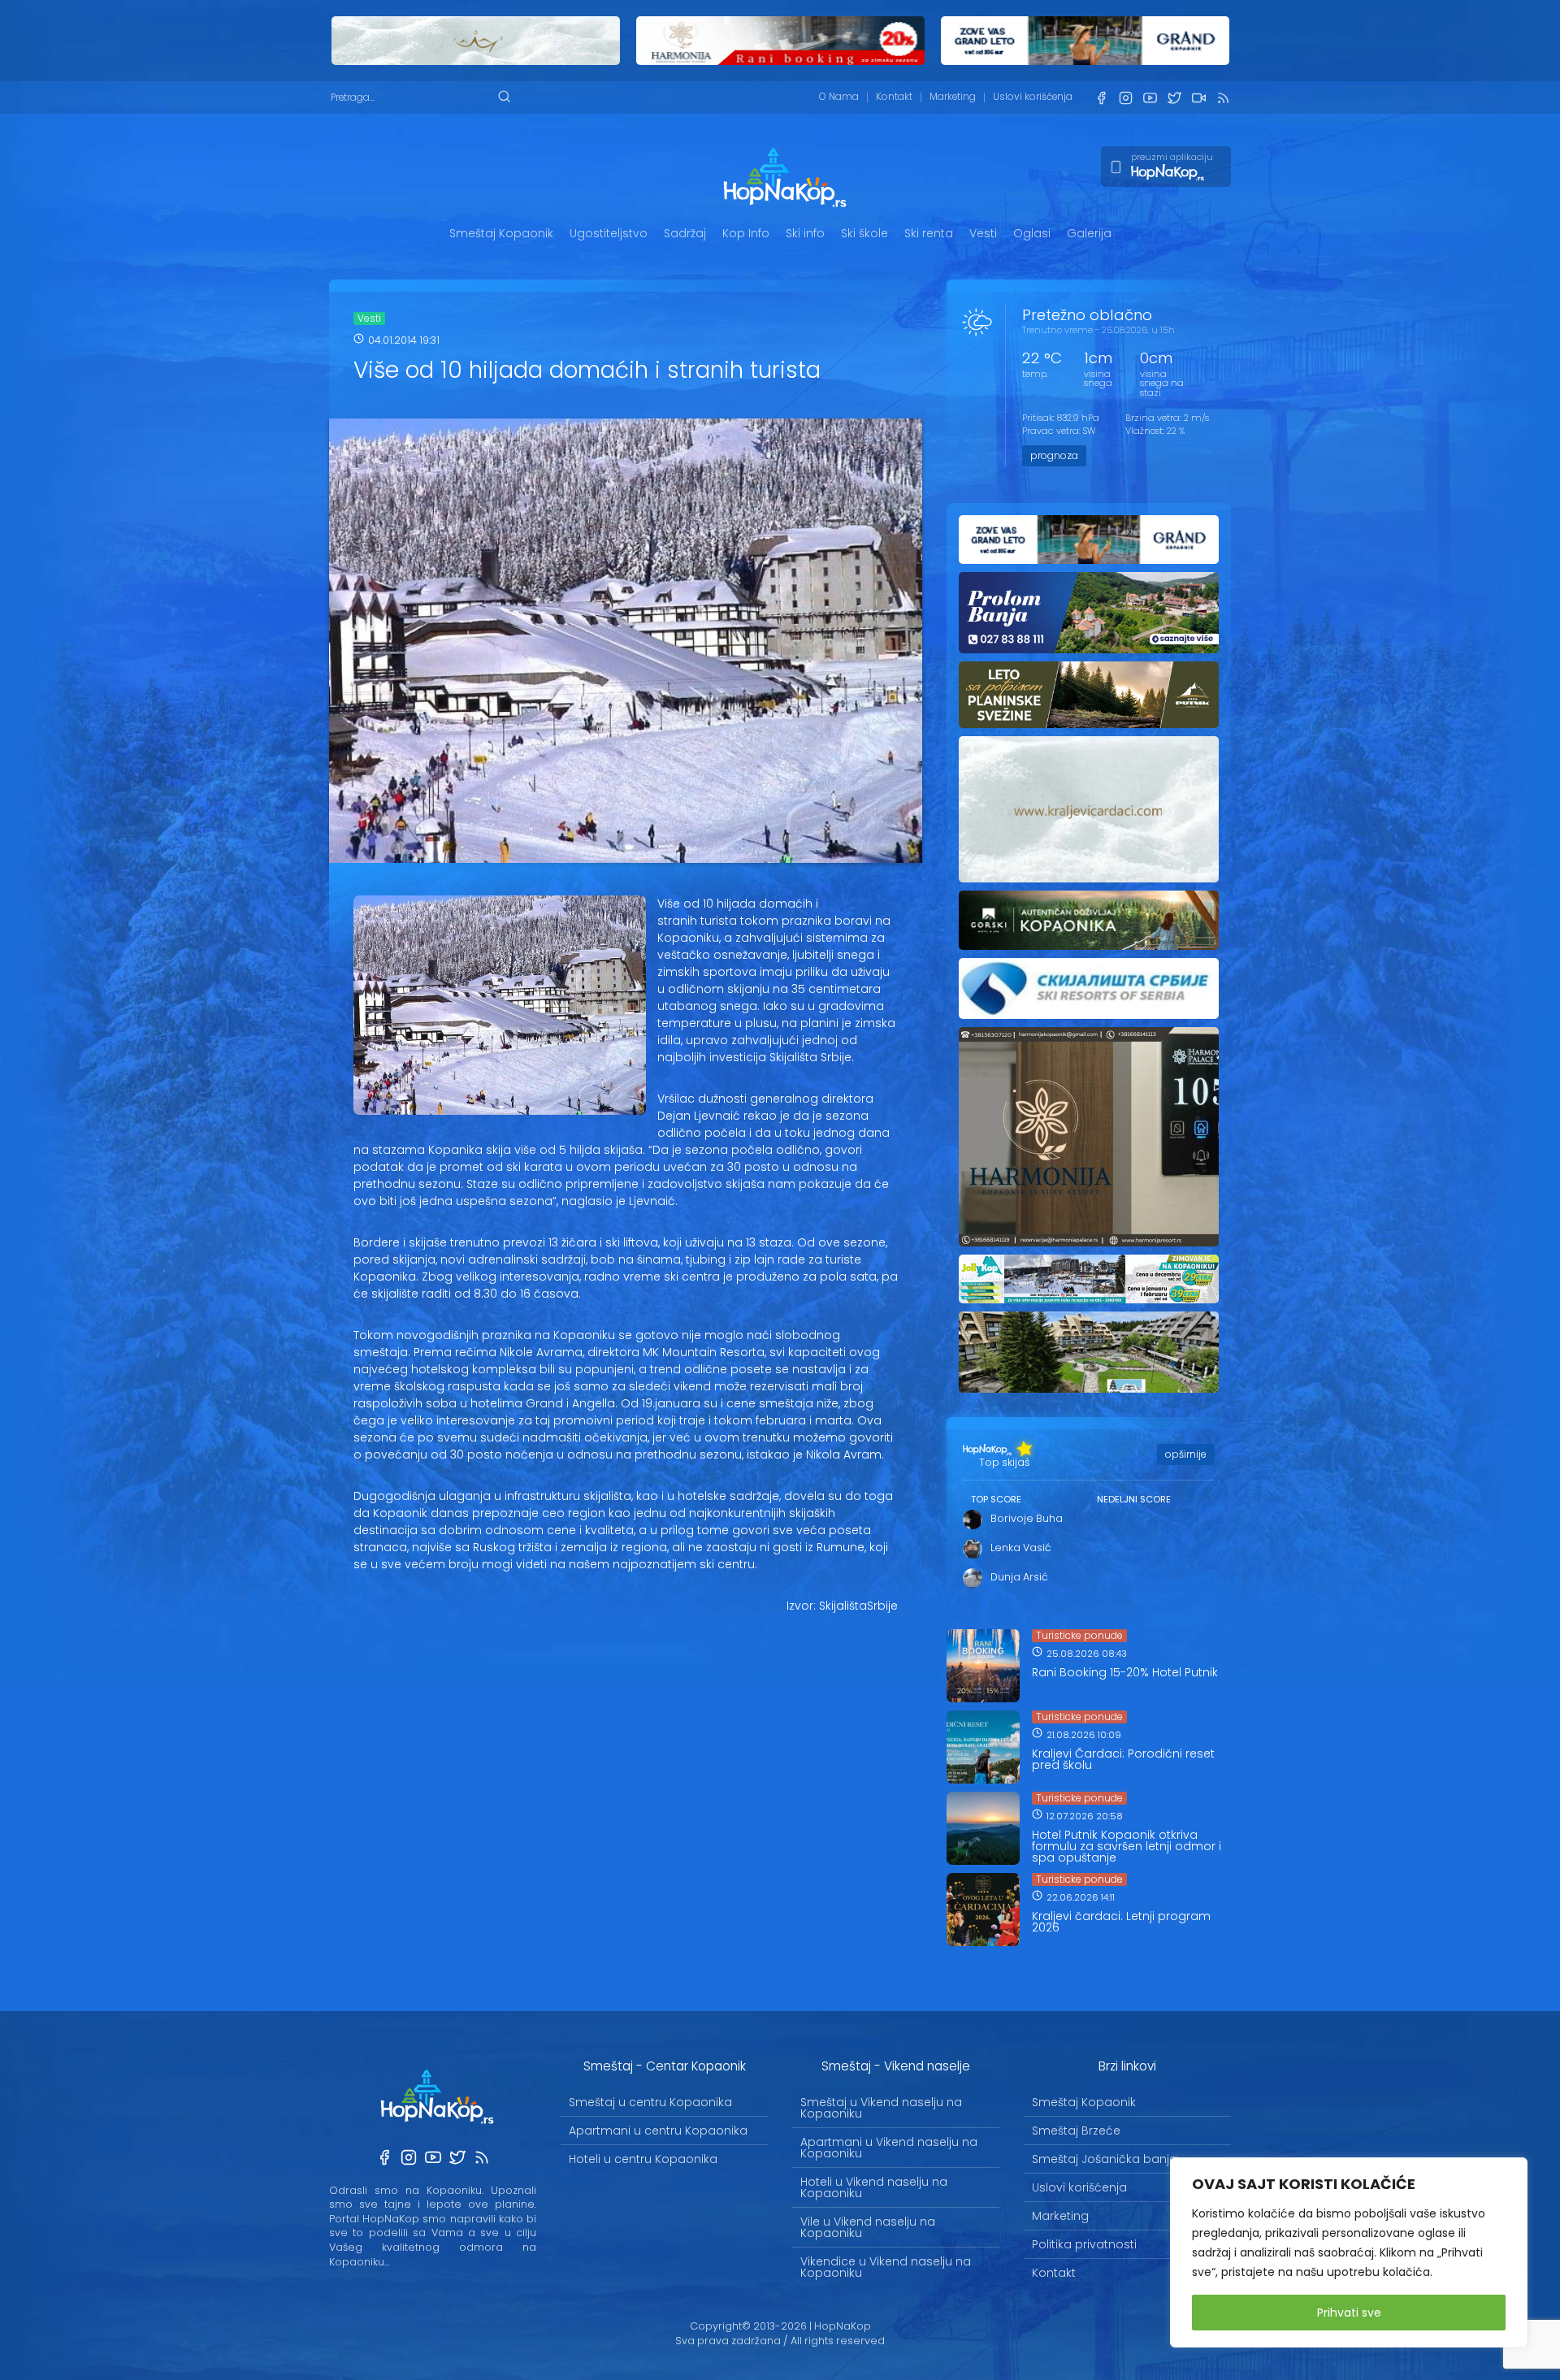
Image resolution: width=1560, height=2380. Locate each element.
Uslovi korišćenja (1033, 97)
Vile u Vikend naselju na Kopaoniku (868, 2227)
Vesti (983, 233)
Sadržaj (685, 233)
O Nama (839, 97)
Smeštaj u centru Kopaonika (650, 2102)
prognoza (1054, 455)
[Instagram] (1125, 98)
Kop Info (746, 233)
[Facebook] (1101, 98)
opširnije (1186, 1454)
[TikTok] (1198, 98)
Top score (996, 1499)
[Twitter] (1174, 98)
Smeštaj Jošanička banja (1105, 2159)
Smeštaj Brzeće (1076, 2131)
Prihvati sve (1349, 2313)
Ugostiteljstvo (609, 233)
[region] (1349, 2252)
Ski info (805, 233)
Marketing (953, 97)
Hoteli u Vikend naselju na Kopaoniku (874, 2187)
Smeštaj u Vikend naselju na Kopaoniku (881, 2108)
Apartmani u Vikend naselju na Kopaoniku (889, 2148)
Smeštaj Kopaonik (501, 233)
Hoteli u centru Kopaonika (643, 2159)
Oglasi (1032, 233)
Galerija (1089, 233)
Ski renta (929, 233)
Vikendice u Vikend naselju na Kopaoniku (886, 2267)
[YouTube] (1150, 98)
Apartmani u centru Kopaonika (658, 2131)
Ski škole (864, 233)
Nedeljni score (1134, 1499)
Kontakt (894, 97)
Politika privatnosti (1084, 2244)
